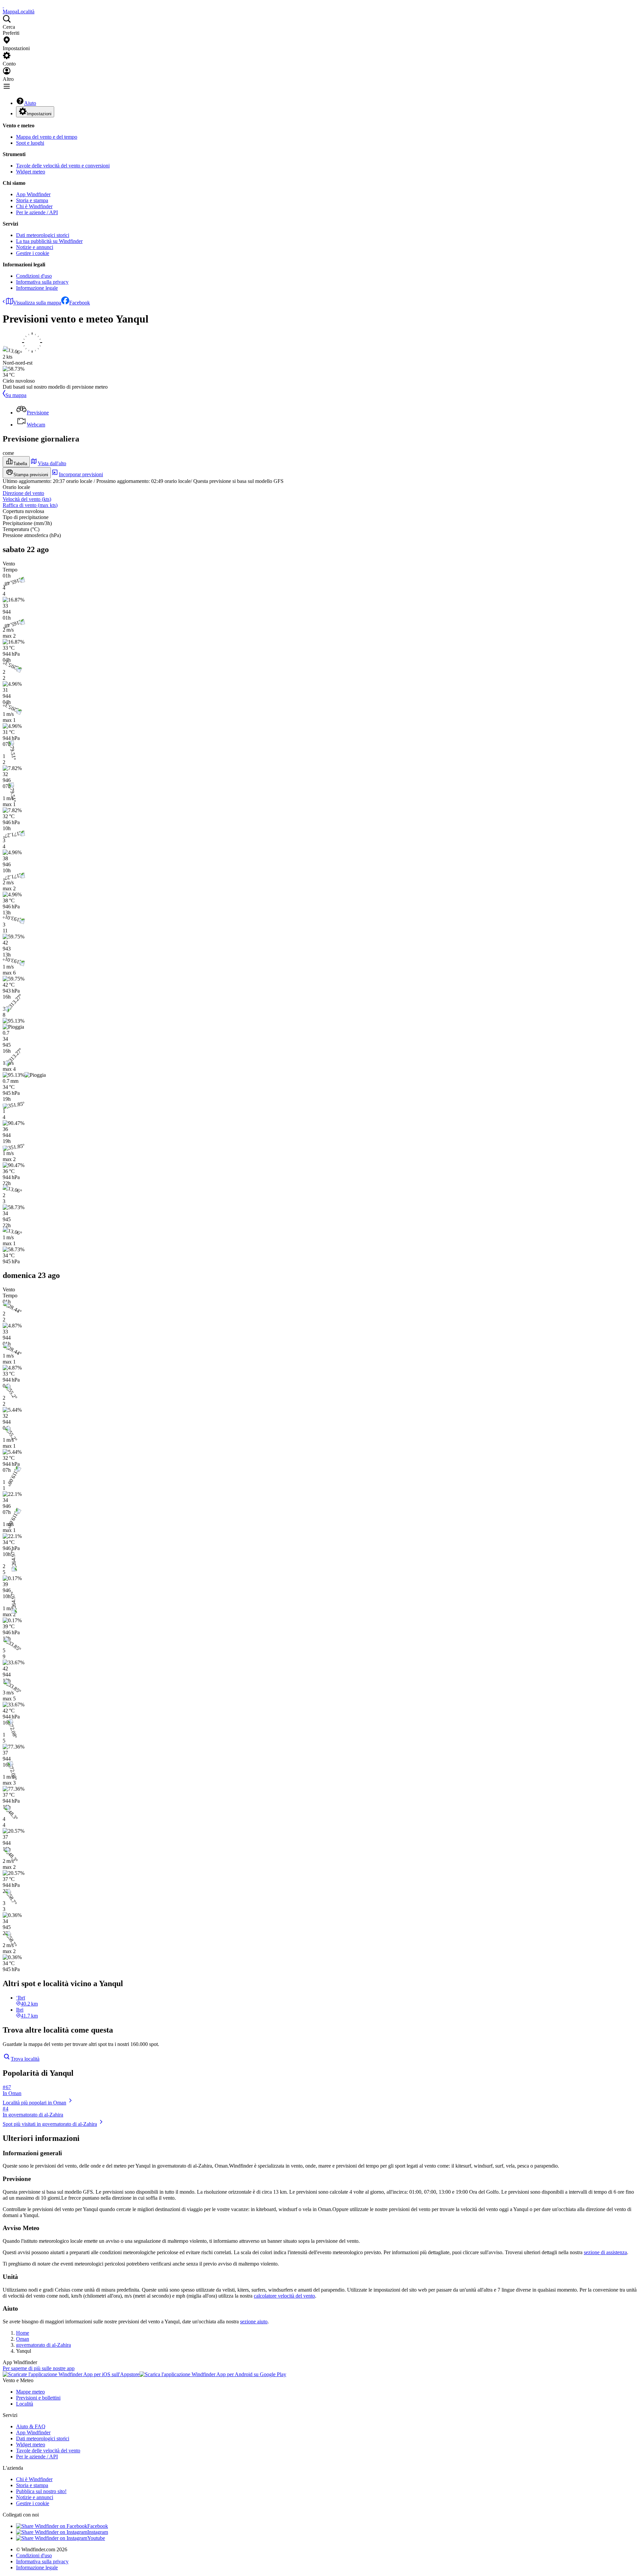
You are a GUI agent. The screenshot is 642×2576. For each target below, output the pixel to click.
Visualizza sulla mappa (37, 303)
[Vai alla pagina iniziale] (3, 6)
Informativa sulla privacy (42, 282)
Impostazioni (39, 114)
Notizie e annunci (35, 247)
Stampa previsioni (31, 475)
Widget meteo (31, 172)
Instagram (98, 2532)
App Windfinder (33, 194)
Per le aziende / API (37, 212)
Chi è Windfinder (34, 206)
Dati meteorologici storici (43, 235)
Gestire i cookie (33, 253)
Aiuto (30, 103)
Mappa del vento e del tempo (47, 137)
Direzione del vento (23, 493)
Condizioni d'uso (34, 276)
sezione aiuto (254, 2322)
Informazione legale (37, 288)
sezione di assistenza (605, 2252)
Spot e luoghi (30, 143)
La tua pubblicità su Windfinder (49, 241)
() (27, 499)
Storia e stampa (32, 200)
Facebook (80, 303)
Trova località (25, 2059)
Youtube (96, 2538)
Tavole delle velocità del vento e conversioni (63, 166)
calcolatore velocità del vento (284, 2296)
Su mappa (16, 395)
